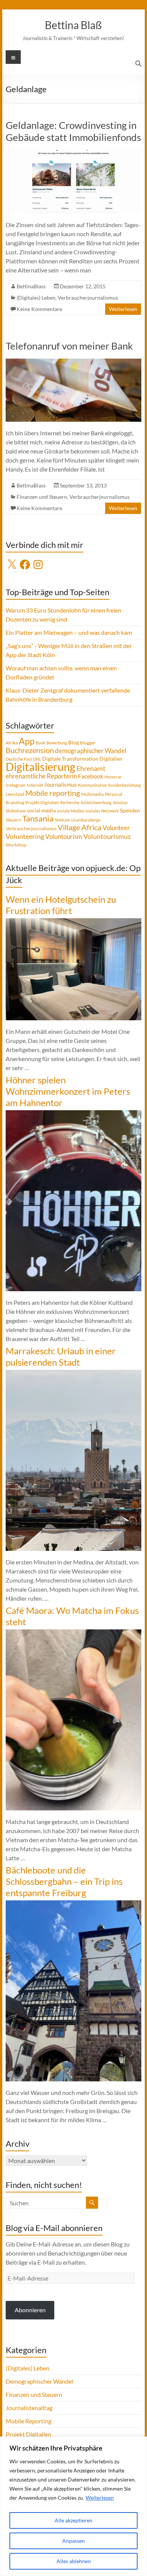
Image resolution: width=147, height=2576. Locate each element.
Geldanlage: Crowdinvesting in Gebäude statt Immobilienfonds (73, 131)
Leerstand (15, 794)
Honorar (113, 777)
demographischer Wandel (91, 751)
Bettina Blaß (73, 25)
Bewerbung (57, 743)
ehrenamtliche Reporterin (41, 776)
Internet (35, 785)
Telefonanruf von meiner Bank (69, 346)
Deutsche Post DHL (23, 759)
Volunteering (25, 836)
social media (41, 810)
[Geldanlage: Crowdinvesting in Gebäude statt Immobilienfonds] (73, 154)
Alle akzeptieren (73, 2520)
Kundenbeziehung (125, 785)
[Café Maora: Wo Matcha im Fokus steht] (73, 1633)
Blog (73, 742)
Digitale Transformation (70, 759)
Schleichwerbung (96, 802)
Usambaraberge (86, 820)
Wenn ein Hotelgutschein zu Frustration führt (61, 905)
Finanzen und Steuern (42, 497)
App (27, 741)
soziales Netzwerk (102, 811)
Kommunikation (93, 785)
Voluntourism (64, 836)
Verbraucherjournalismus (88, 298)
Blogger (88, 743)
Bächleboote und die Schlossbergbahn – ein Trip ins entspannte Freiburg (64, 1881)
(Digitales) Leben (36, 298)
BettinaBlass (31, 286)
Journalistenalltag (29, 2408)
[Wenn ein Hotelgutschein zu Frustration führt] (73, 922)
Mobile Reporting (28, 2421)
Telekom (62, 820)
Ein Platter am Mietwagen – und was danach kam (69, 632)
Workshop (16, 845)
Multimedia (92, 794)
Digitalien (111, 759)
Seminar (120, 802)
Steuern (13, 820)
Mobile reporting (53, 793)
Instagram (16, 785)
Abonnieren (30, 2310)
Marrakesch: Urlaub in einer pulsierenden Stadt (61, 1356)
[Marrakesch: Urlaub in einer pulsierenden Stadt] (73, 1373)
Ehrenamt (91, 768)
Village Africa (80, 827)
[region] (73, 2506)
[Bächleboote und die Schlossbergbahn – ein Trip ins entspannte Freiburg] (73, 1904)
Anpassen (73, 2541)
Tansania (38, 818)
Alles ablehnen (74, 2561)
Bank (41, 743)
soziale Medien (71, 811)
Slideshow (16, 811)
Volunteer (116, 828)
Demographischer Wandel (39, 2381)
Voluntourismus (107, 836)
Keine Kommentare (39, 309)
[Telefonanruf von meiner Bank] (73, 362)
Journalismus (60, 784)
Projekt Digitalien (42, 802)
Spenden (130, 810)
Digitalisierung (41, 767)
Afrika (12, 743)
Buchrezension (30, 750)
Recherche (70, 802)
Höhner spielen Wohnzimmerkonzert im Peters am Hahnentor (68, 1091)
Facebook (91, 776)
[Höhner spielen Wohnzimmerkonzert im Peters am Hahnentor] (73, 1114)
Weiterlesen (100, 2498)
